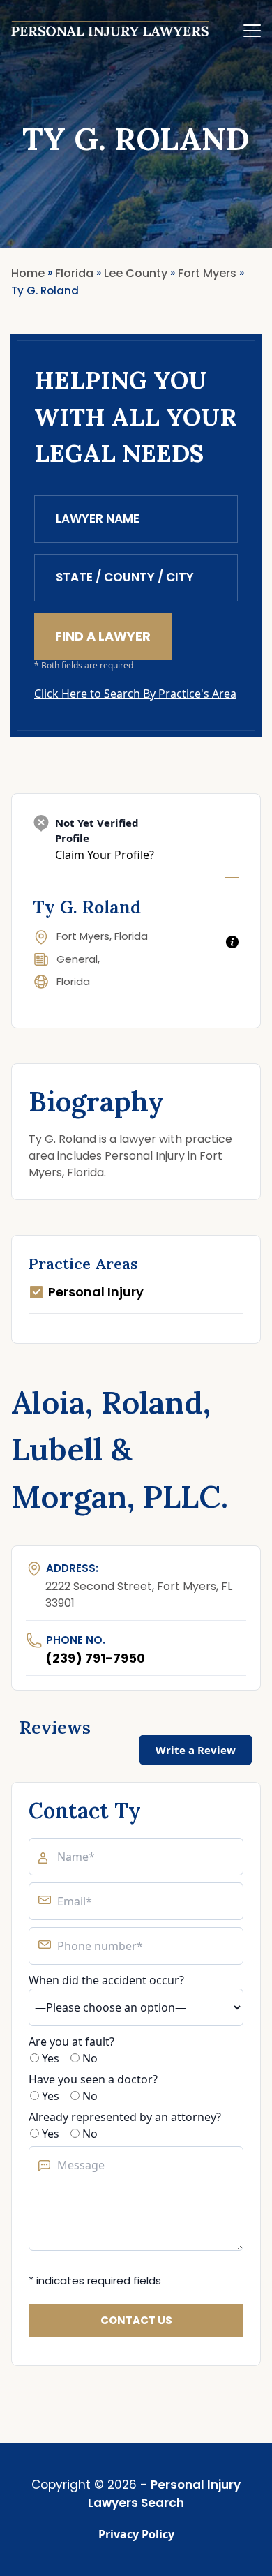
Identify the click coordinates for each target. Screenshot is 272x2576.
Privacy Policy (136, 2534)
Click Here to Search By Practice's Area (135, 694)
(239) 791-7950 (95, 1658)
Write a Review (196, 1750)
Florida (73, 981)
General (77, 959)
